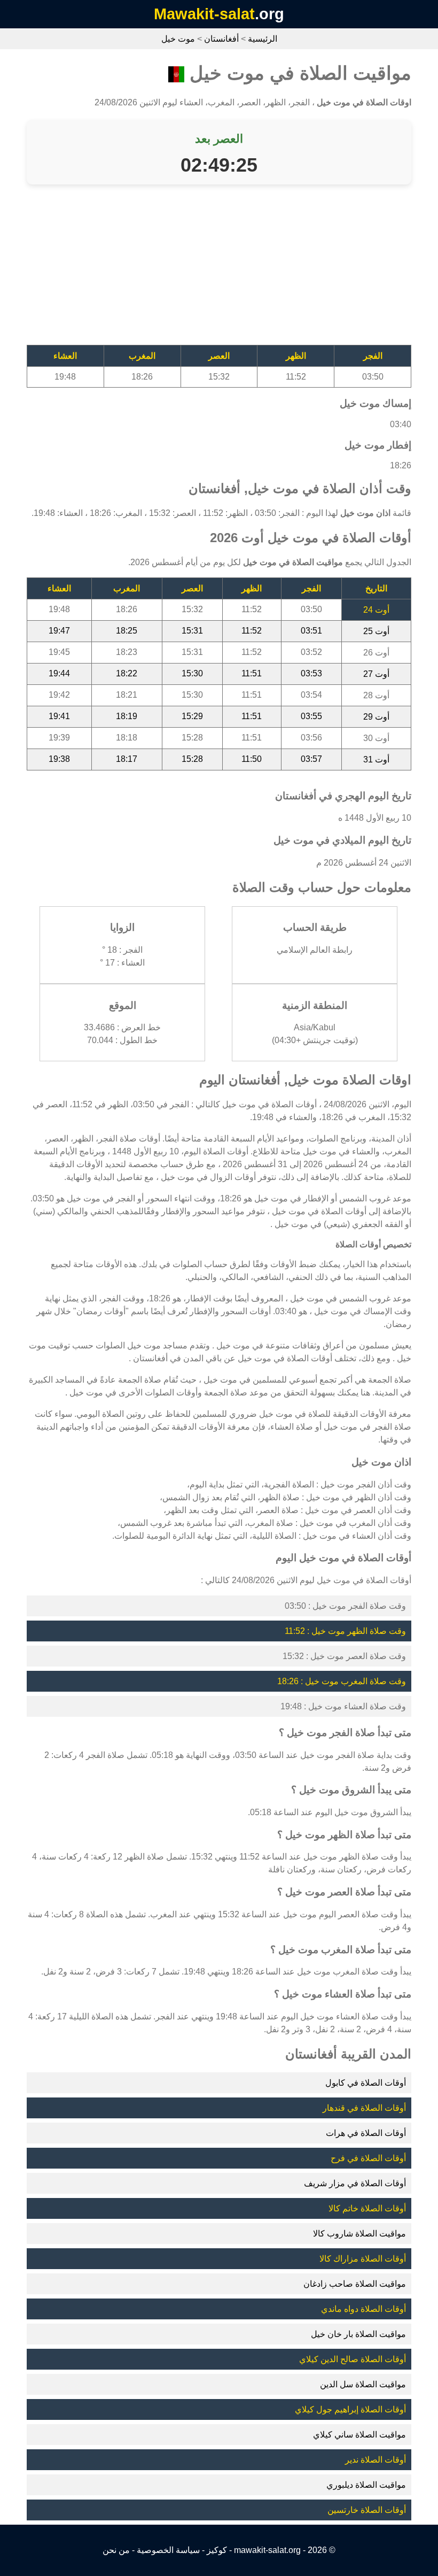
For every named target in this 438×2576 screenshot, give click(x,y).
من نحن (116, 2550)
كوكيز (217, 2550)
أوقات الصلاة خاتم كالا (367, 2208)
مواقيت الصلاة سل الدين (363, 2384)
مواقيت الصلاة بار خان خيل (358, 2334)
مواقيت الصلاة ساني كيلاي (359, 2435)
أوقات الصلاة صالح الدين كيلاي (353, 2359)
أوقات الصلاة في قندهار (364, 2108)
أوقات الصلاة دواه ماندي (363, 2309)
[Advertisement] (219, 270)
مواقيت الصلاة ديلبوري (366, 2485)
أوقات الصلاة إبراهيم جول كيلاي (350, 2409)
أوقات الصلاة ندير (376, 2460)
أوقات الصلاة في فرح (368, 2158)
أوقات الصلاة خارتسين (367, 2510)
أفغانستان (221, 39)
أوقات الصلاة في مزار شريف (355, 2183)
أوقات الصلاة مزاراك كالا (363, 2259)
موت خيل (178, 39)
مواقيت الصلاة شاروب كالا (359, 2234)
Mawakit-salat (204, 14)
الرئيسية (263, 39)
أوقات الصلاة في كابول (366, 2083)
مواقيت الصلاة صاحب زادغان (355, 2284)
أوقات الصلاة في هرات (366, 2133)
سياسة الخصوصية (168, 2550)
